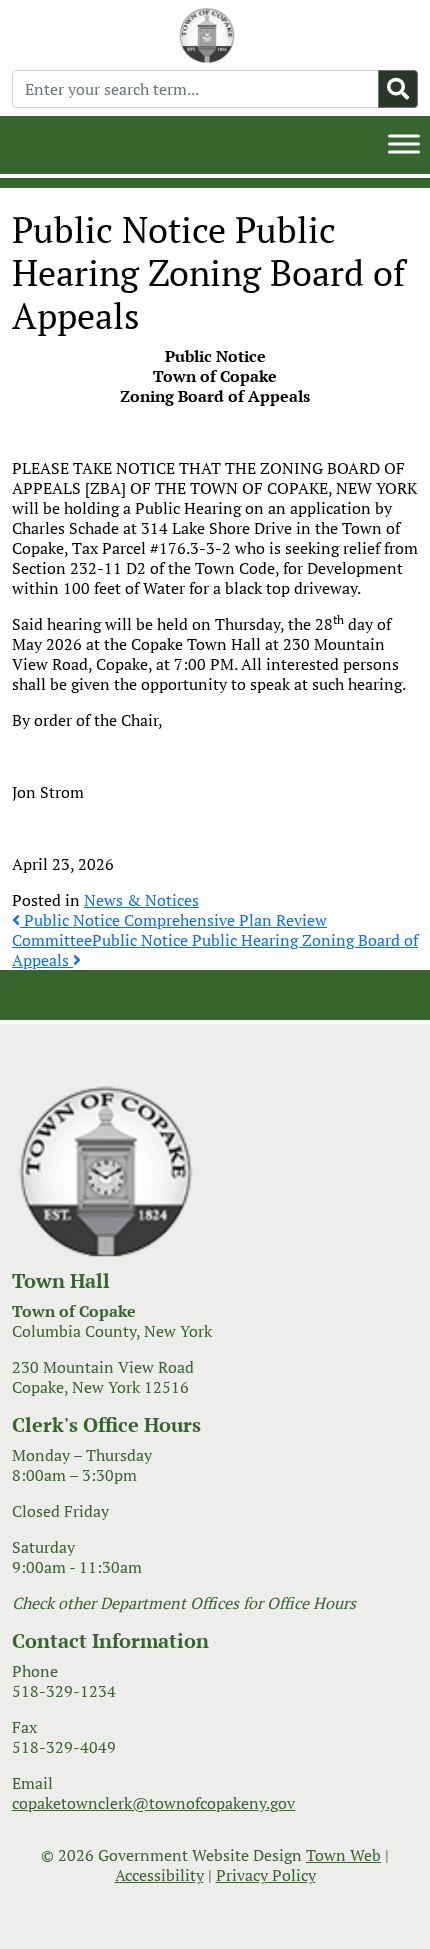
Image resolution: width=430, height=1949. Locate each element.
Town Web (343, 1855)
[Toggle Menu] (404, 143)
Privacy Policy (266, 1875)
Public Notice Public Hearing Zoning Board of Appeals (215, 950)
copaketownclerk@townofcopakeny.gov (153, 1803)
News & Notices (141, 900)
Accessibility (159, 1875)
